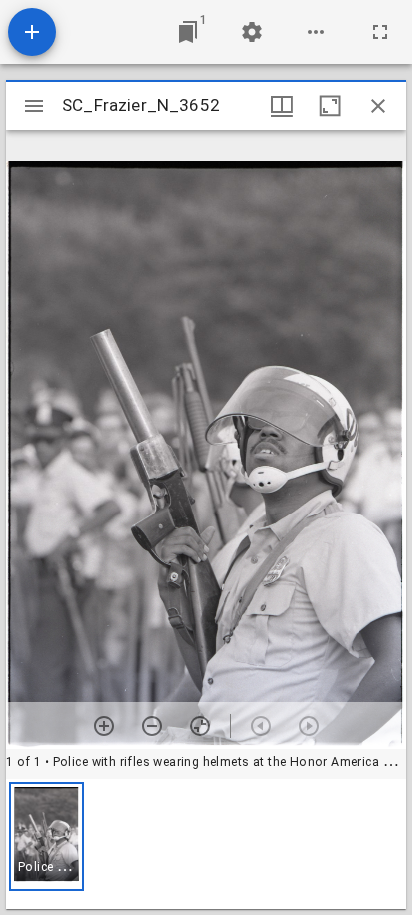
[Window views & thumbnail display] (282, 106)
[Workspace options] (316, 32)
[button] (46, 836)
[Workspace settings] (252, 32)
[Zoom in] (104, 726)
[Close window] (378, 106)
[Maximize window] (330, 106)
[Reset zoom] (200, 726)
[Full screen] (380, 32)
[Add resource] (32, 32)
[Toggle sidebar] (34, 106)
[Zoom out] (152, 726)
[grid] (206, 844)
